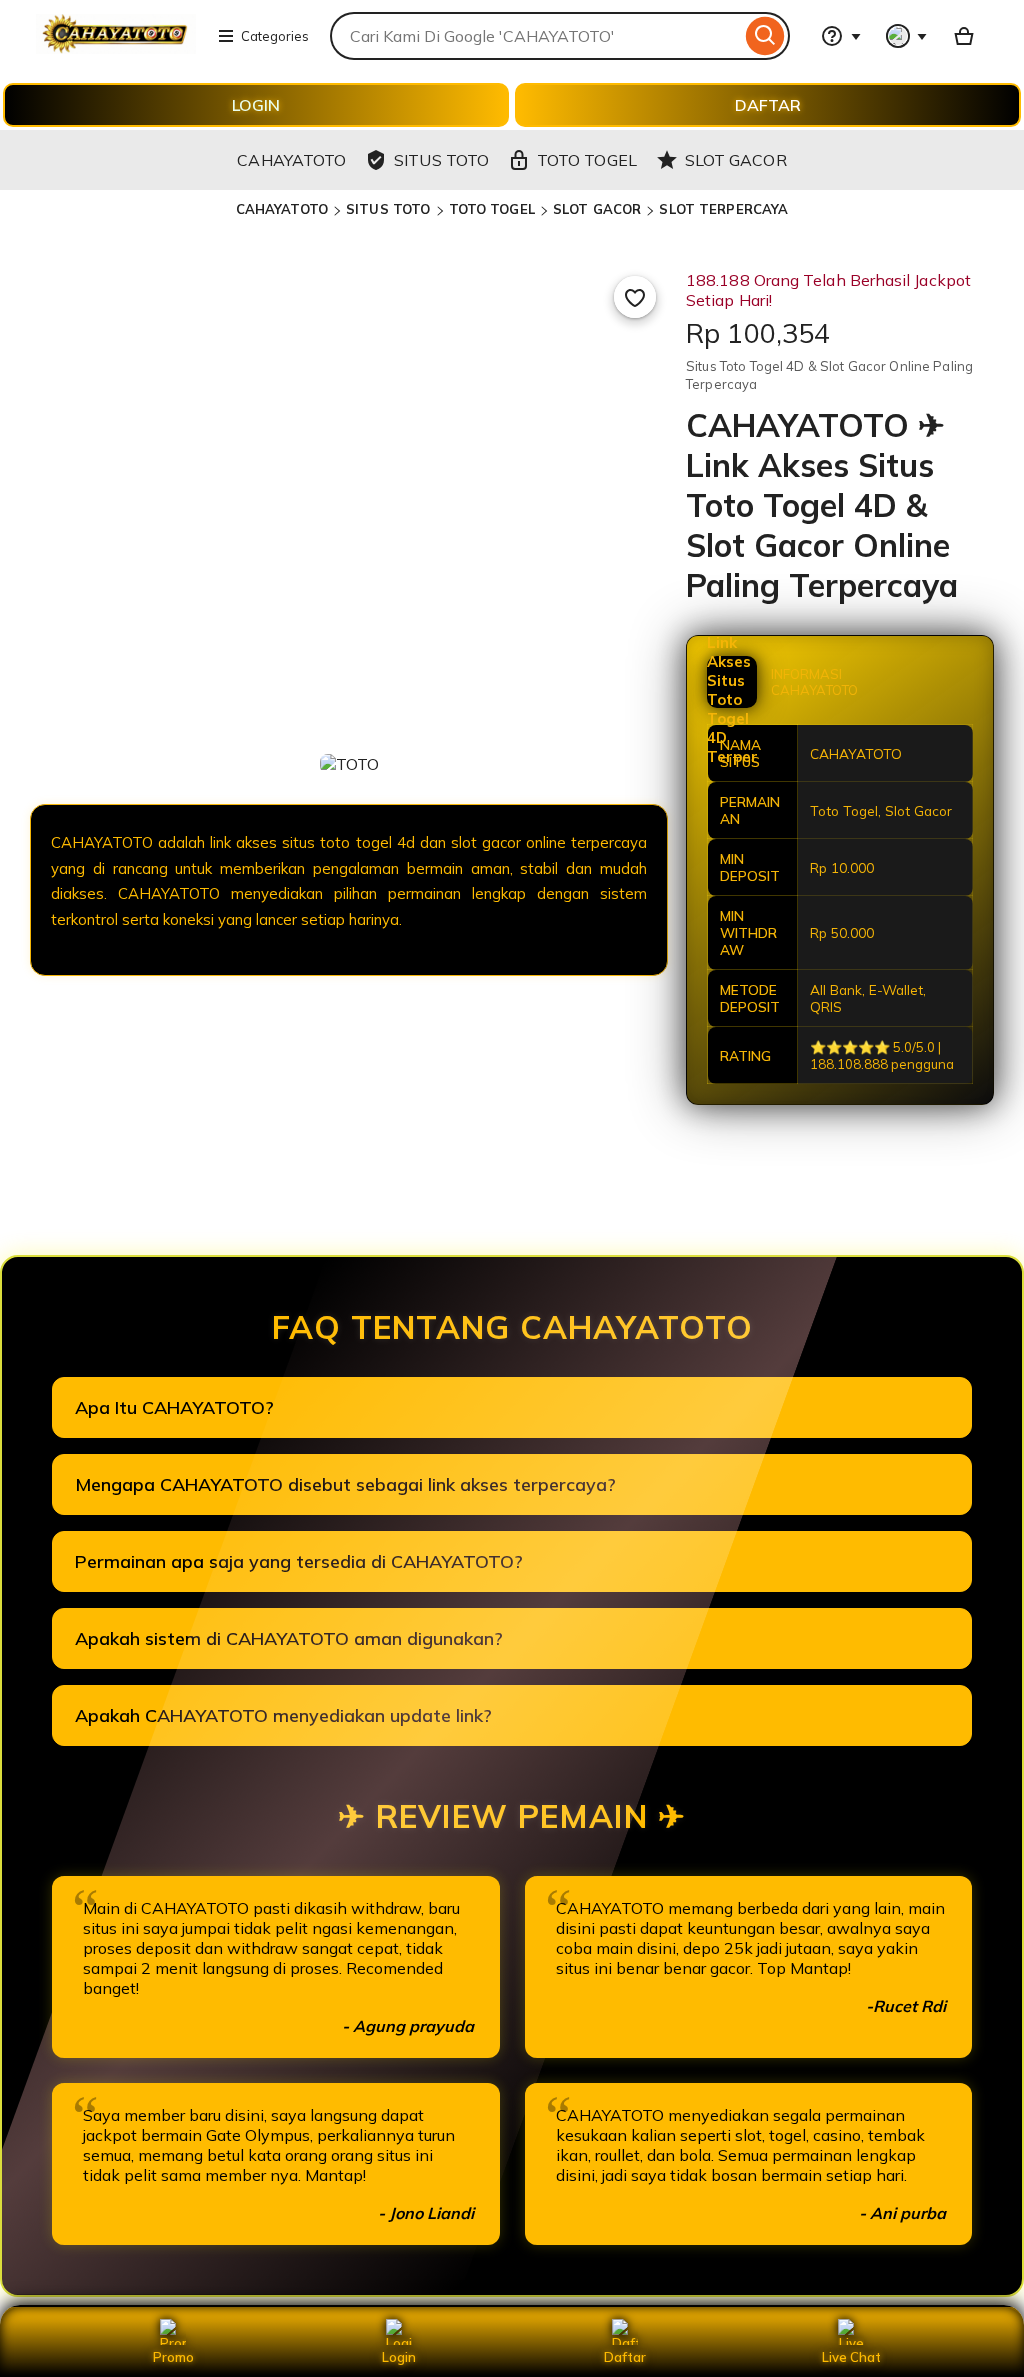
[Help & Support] (841, 36)
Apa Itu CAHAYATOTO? (174, 1407)
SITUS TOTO (388, 209)
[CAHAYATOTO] (116, 48)
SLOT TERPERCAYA (723, 209)
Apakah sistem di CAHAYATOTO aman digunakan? (289, 1638)
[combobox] (535, 36)
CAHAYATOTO (282, 209)
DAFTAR (768, 105)
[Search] (765, 36)
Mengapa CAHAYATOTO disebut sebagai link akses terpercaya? (345, 1484)
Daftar (625, 2357)
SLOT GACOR (597, 209)
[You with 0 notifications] (907, 36)
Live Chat (851, 2357)
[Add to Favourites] (635, 297)
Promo (173, 2357)
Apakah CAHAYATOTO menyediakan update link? (283, 1715)
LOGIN (256, 105)
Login (399, 2357)
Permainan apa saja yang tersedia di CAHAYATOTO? (299, 1561)
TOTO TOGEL (492, 209)
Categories (275, 36)
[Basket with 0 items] (964, 36)
